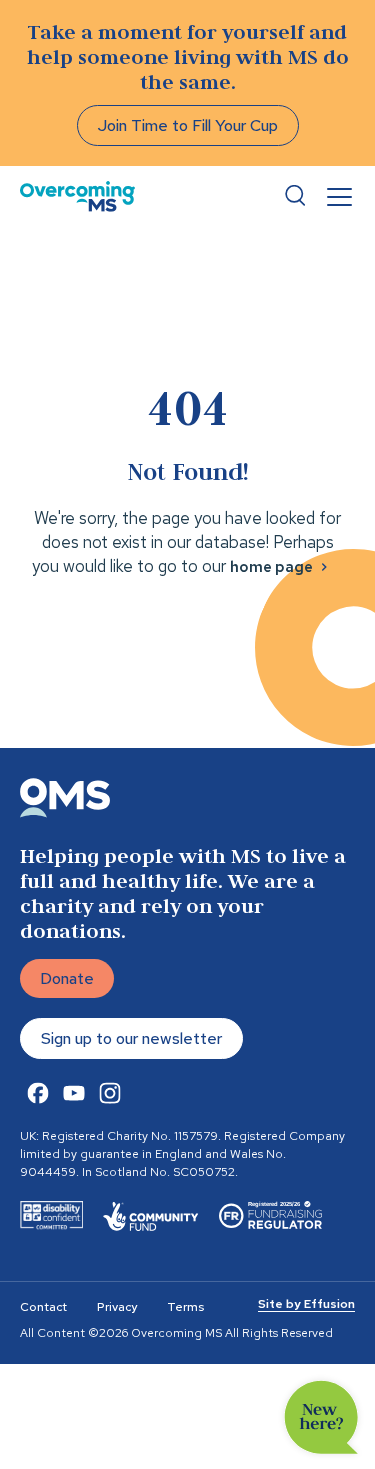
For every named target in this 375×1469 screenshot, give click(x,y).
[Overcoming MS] (77, 196)
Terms (185, 1307)
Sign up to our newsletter (131, 1038)
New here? (321, 1417)
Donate (67, 978)
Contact (43, 1307)
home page (271, 567)
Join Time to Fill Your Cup (188, 125)
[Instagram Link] (110, 1093)
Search (295, 196)
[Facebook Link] (38, 1093)
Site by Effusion (306, 1304)
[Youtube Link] (74, 1093)
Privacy (117, 1307)
